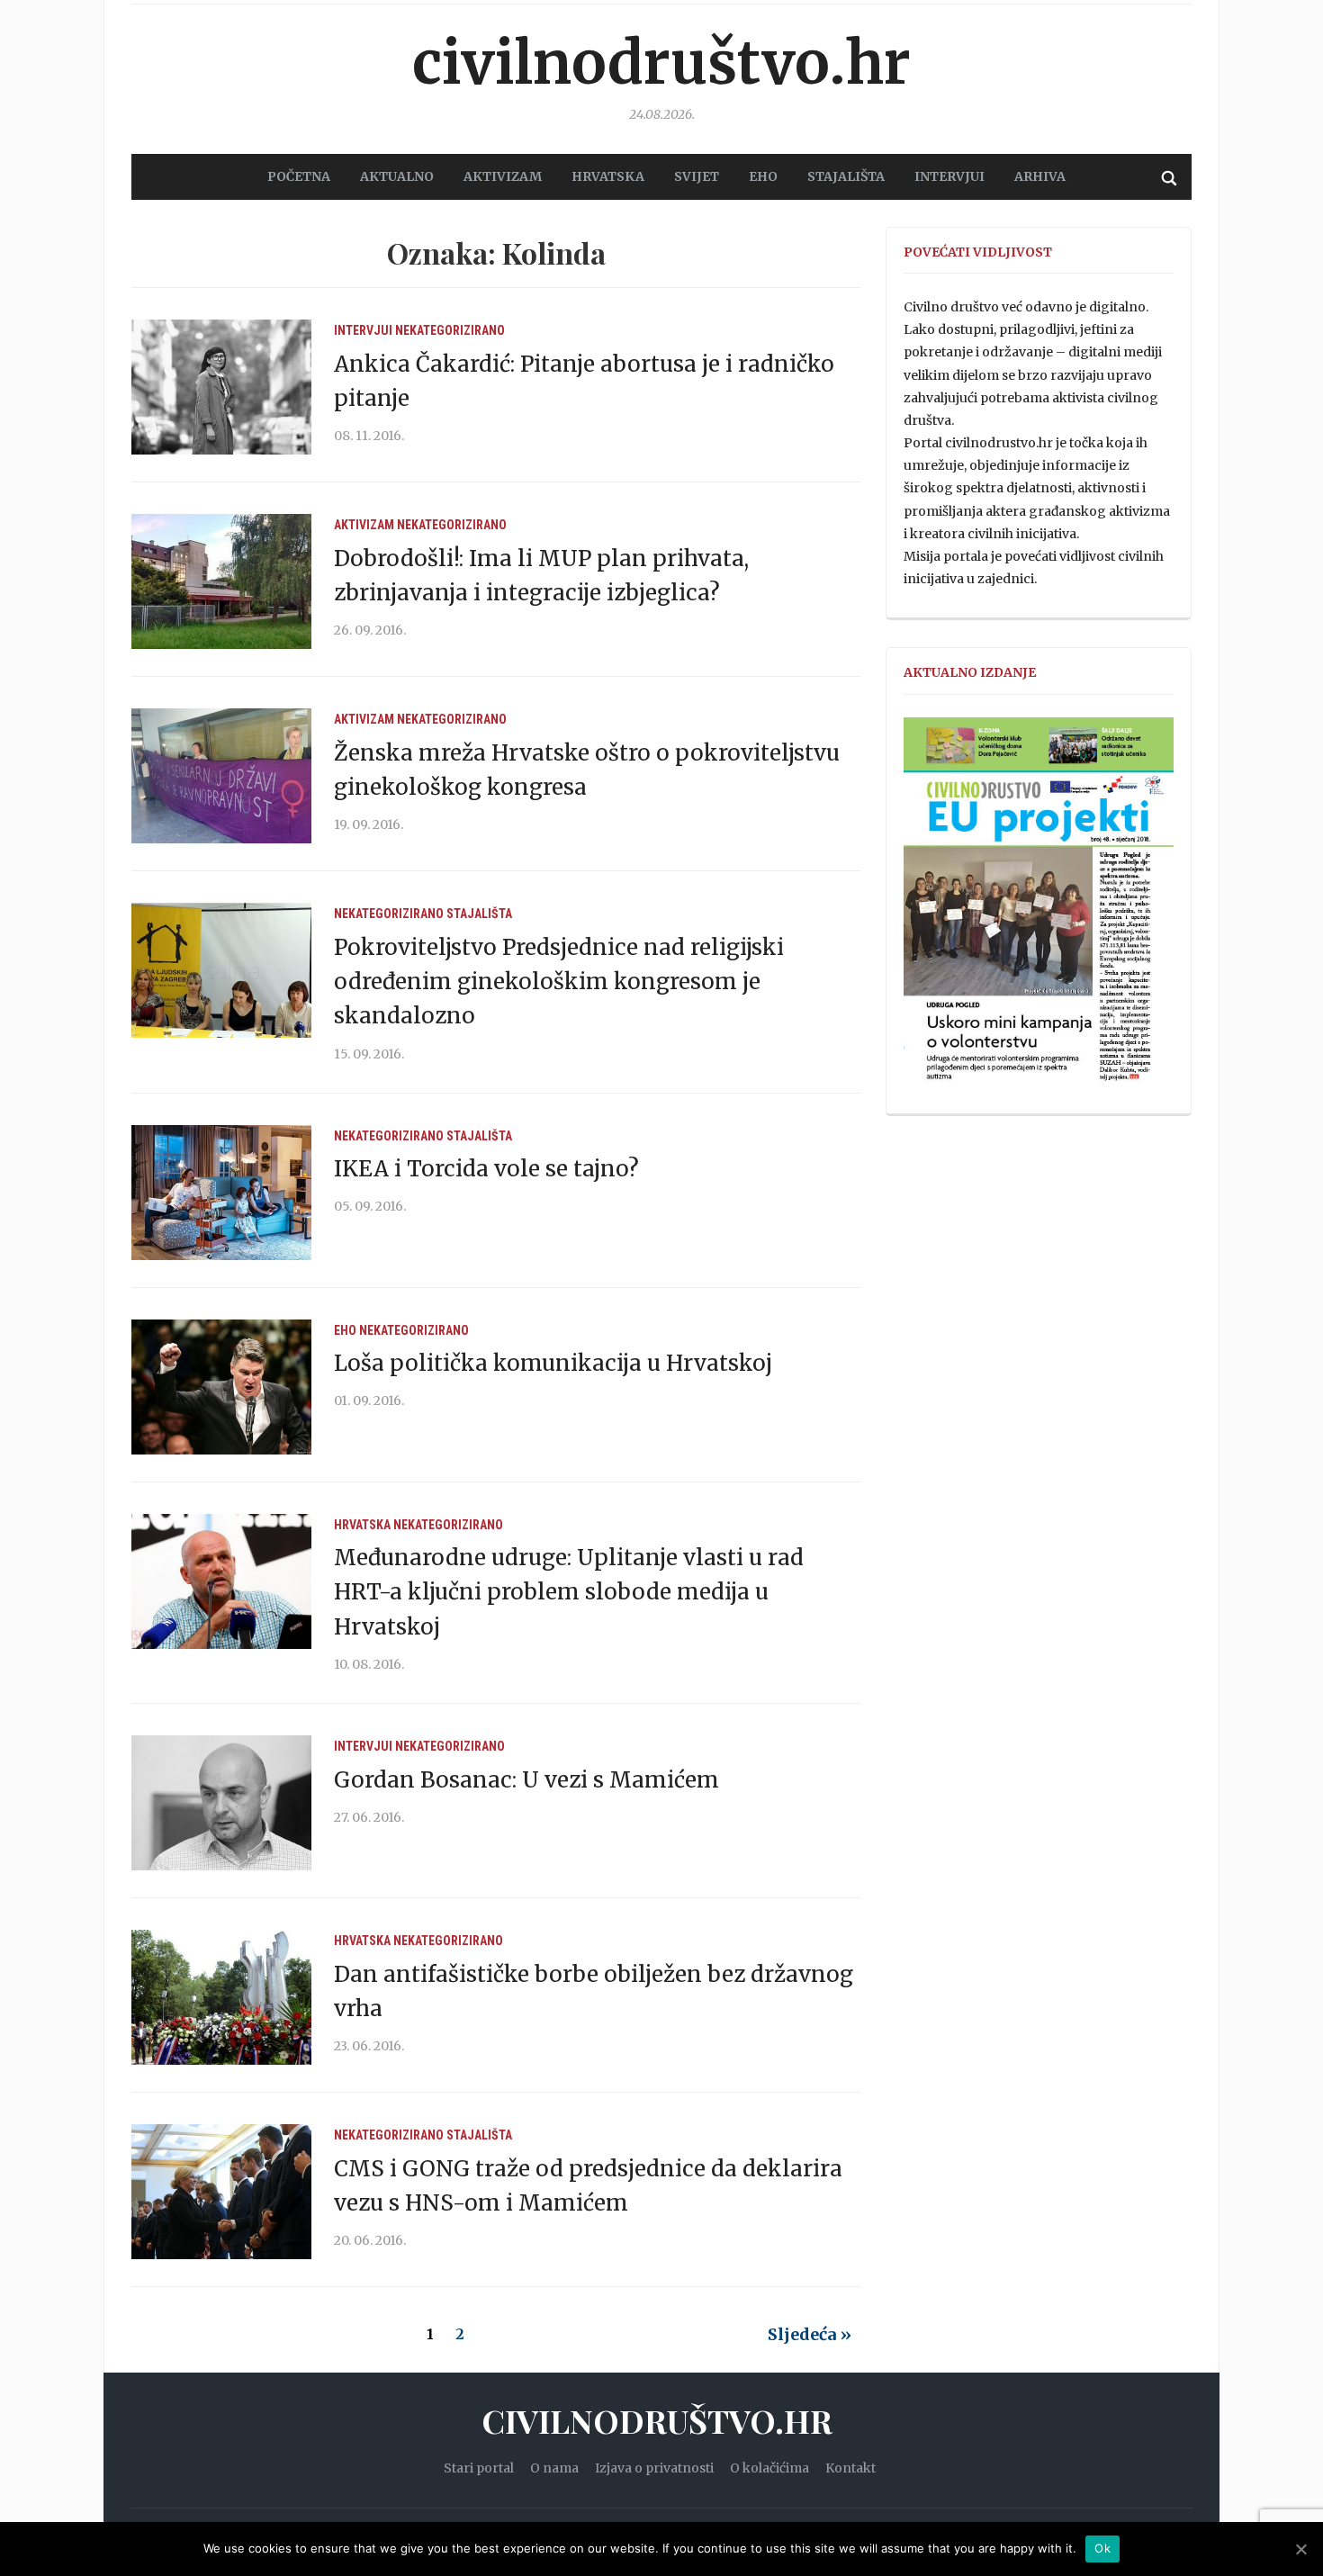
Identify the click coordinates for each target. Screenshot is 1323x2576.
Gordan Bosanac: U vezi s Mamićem (526, 1780)
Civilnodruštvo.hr (661, 63)
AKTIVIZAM (503, 176)
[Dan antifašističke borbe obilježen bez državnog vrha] (221, 1996)
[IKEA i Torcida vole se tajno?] (221, 1192)
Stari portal (479, 2468)
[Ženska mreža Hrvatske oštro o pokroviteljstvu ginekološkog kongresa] (221, 775)
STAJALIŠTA (846, 176)
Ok (1102, 2548)
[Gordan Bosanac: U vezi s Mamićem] (221, 1802)
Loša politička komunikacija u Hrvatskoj (553, 1363)
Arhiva (1040, 176)
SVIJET (697, 176)
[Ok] (1300, 2549)
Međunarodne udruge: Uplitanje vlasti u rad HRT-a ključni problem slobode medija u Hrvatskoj (569, 1592)
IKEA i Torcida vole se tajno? (486, 1169)
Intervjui (949, 176)
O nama (554, 2468)
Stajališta (479, 914)
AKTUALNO (397, 176)
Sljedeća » (810, 2334)
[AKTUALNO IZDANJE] (1039, 907)
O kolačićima (769, 2468)
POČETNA (299, 176)
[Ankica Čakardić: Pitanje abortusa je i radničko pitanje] (221, 386)
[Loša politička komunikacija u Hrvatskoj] (221, 1386)
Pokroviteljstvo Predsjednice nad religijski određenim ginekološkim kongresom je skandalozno (559, 982)
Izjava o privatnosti (654, 2468)
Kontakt (850, 2468)
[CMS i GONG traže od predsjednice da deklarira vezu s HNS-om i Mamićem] (221, 2191)
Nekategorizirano (450, 330)
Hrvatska (362, 1525)
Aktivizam (364, 525)
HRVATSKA (608, 176)
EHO (763, 176)
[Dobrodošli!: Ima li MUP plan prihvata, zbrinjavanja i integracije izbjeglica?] (221, 581)
